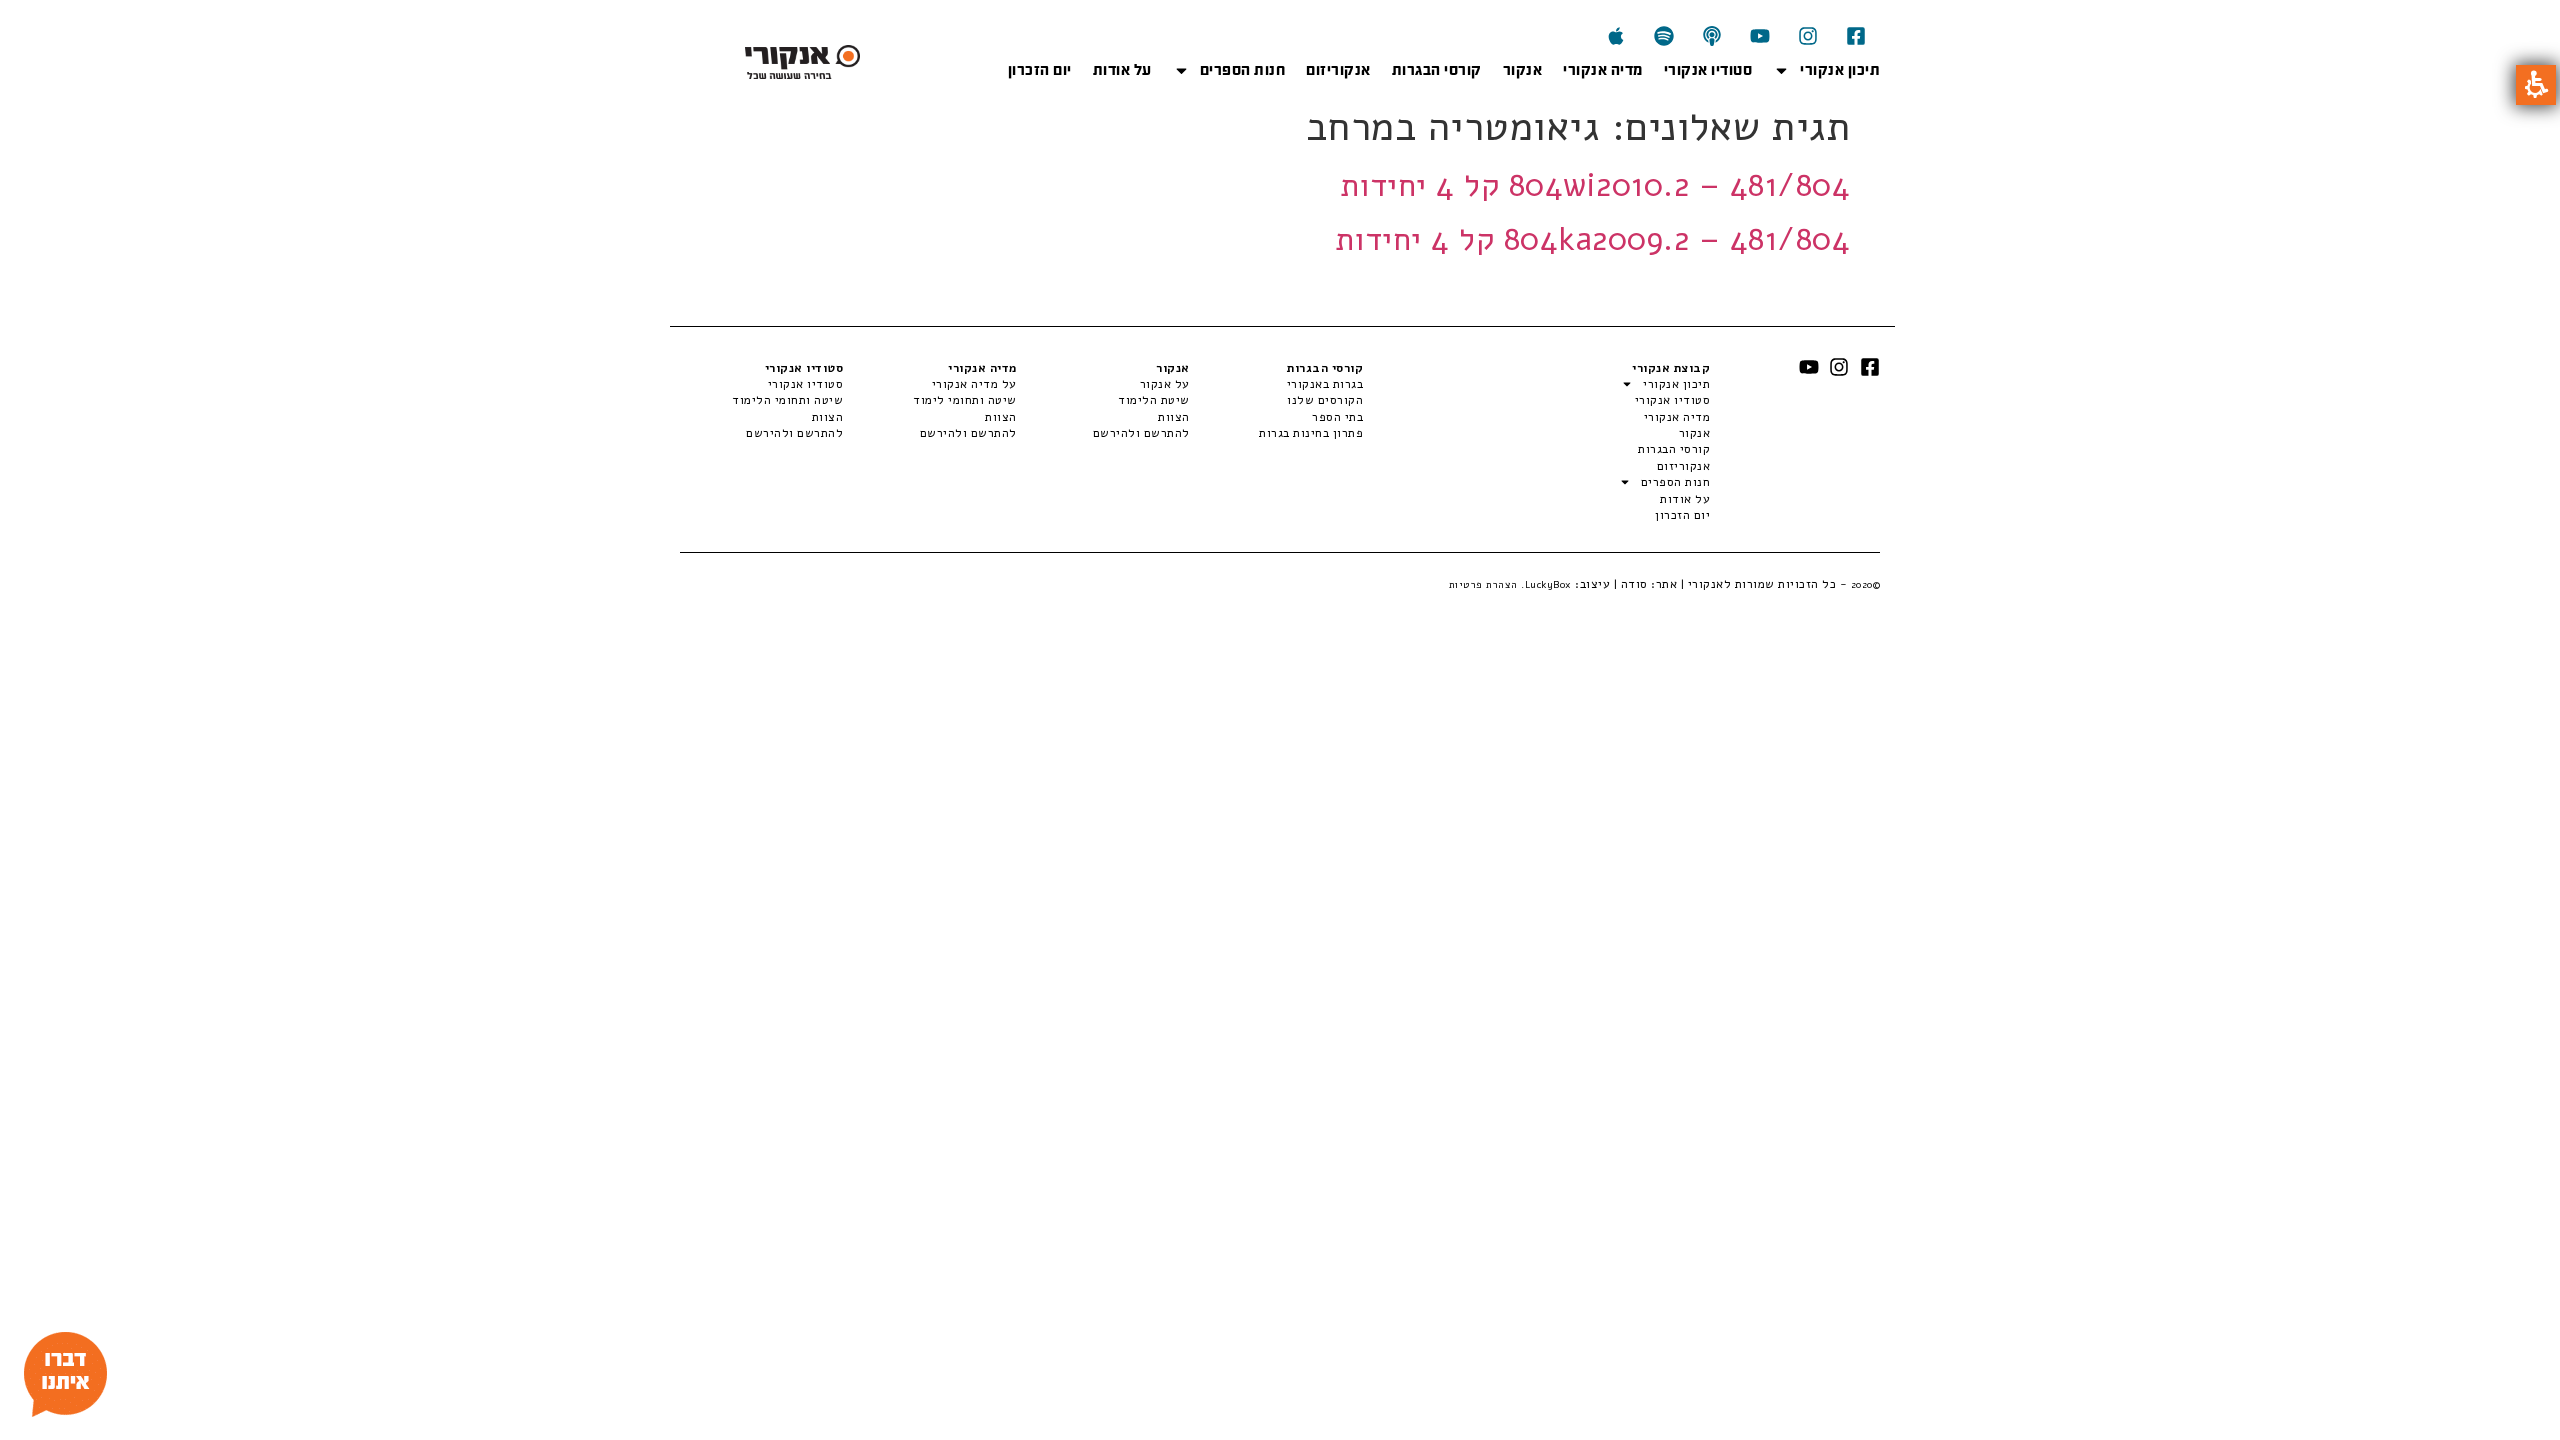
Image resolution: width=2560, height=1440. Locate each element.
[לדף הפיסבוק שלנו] (1856, 36)
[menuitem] (1276, 384)
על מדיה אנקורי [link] (974, 384)
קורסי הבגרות (1437, 70)
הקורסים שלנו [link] (1325, 400)
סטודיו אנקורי (1708, 70)
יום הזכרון (1040, 70)
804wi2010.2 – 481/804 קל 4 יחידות (1595, 185)
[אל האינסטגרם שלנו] (1808, 36)
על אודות (1122, 70)
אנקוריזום (1338, 70)
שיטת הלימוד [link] (1154, 400)
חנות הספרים (1243, 70)
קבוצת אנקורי (1671, 368)
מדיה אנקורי (1603, 70)
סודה (1634, 584)
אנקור (1523, 70)
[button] (2536, 85)
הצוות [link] (1174, 417)
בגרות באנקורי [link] (1325, 384)
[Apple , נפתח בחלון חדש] (1616, 36)
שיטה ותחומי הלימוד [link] (787, 400)
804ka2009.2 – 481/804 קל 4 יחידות (1593, 239)
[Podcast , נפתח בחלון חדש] (1712, 36)
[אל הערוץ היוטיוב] (1760, 36)
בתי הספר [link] (1337, 417)
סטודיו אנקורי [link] (805, 384)
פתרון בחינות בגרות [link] (1311, 433)
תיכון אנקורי (1840, 70)
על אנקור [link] (1165, 384)
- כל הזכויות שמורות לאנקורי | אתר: (1764, 584)
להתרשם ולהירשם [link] (1141, 433)
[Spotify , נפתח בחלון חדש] (1664, 36)
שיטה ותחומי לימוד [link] (964, 400)
